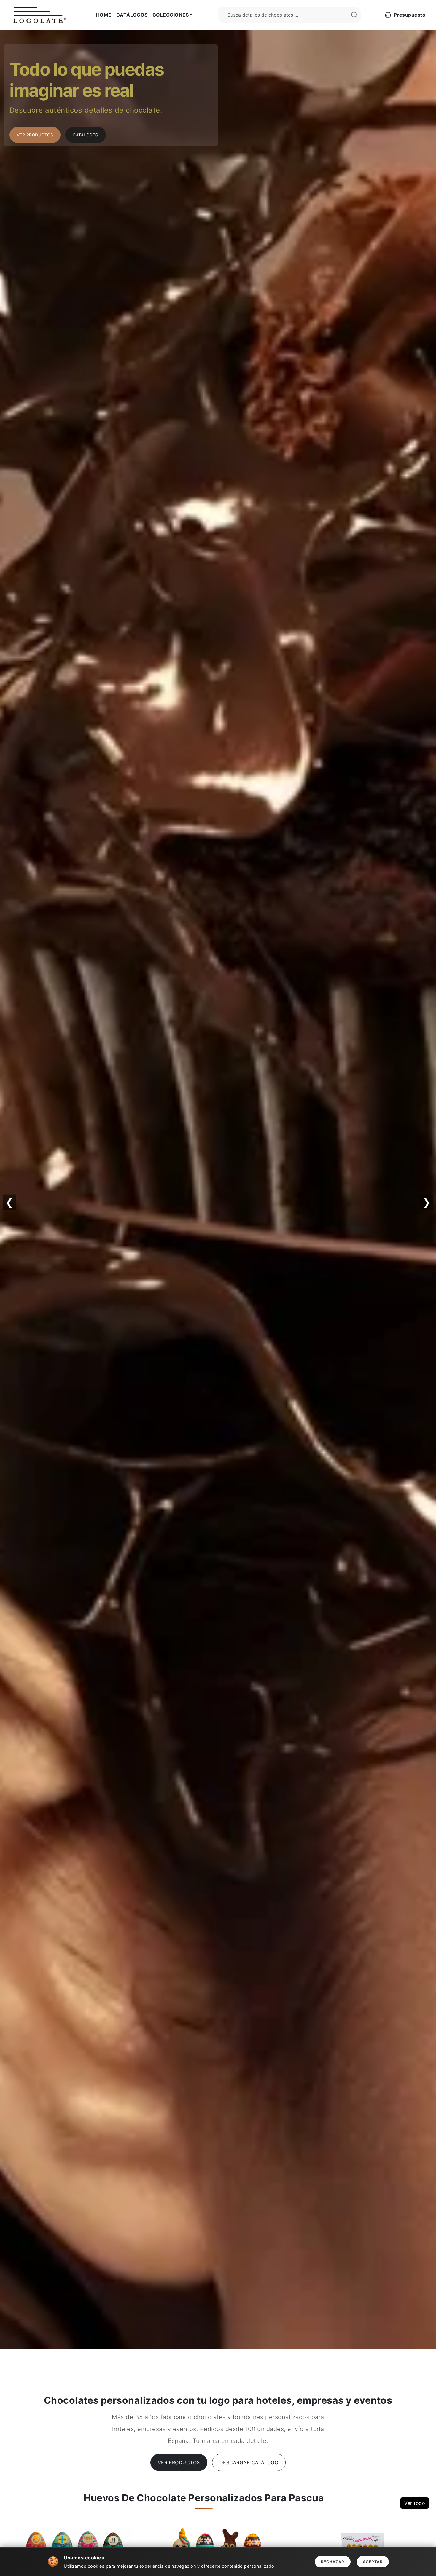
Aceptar (373, 2562)
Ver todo (415, 2503)
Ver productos (179, 2462)
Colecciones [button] (171, 15)
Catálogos (132, 15)
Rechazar (333, 2562)
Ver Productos (35, 135)
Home (104, 15)
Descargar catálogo (249, 2462)
